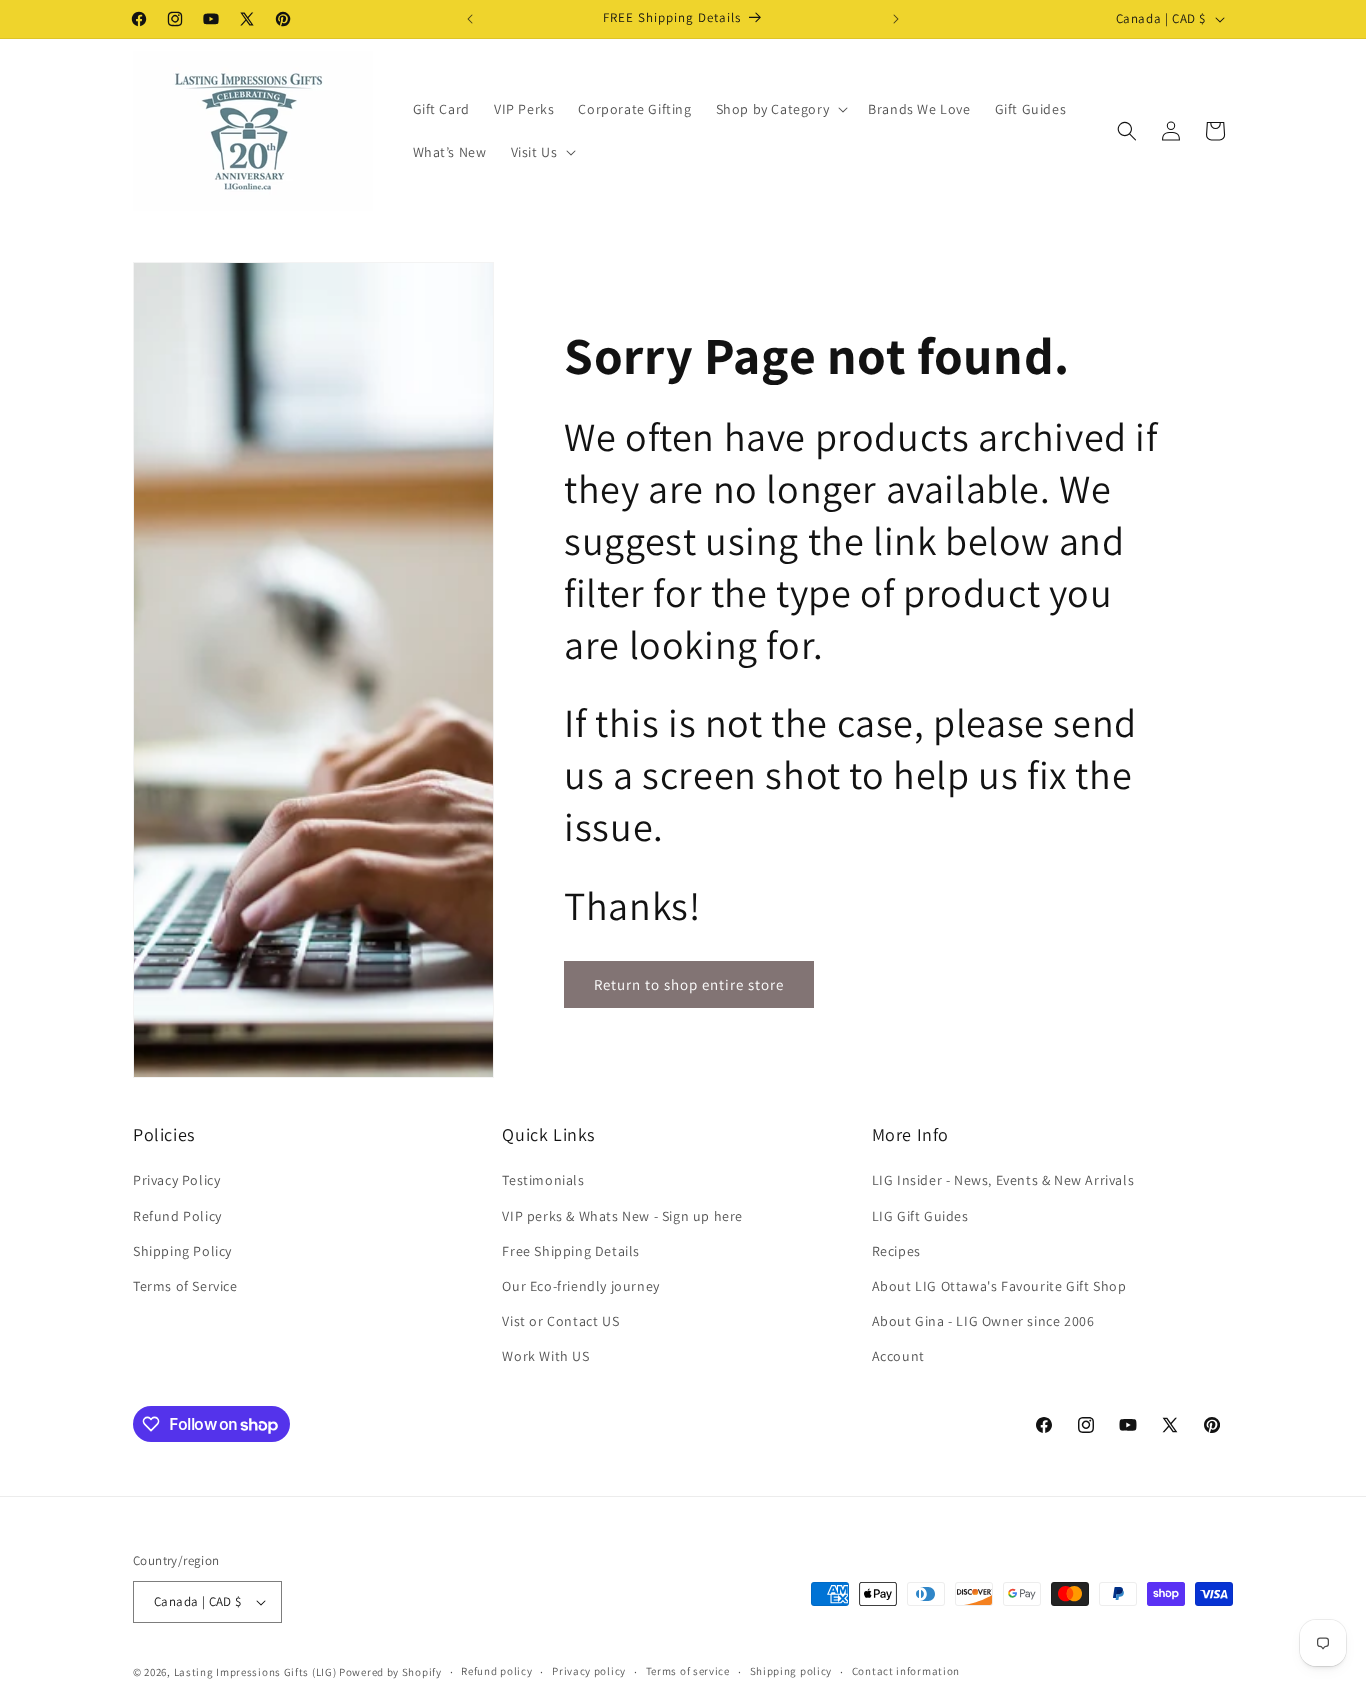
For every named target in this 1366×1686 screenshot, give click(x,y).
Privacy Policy (176, 1180)
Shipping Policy (182, 1250)
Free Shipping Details (571, 1250)
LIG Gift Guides (920, 1215)
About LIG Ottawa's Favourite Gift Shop (999, 1286)
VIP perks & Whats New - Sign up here (622, 1215)
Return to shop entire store (689, 984)
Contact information (906, 1671)
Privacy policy (589, 1671)
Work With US (545, 1356)
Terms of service (688, 1671)
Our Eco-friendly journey (580, 1286)
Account (898, 1356)
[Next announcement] (896, 19)
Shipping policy (791, 1671)
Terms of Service (185, 1286)
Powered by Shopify (390, 1672)
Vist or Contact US (560, 1321)
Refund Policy (177, 1215)
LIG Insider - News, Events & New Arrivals (1003, 1180)
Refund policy (496, 1671)
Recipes (896, 1250)
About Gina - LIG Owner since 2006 (983, 1321)
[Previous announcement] (470, 19)
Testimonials (543, 1180)
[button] (780, 109)
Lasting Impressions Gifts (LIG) (255, 1672)
